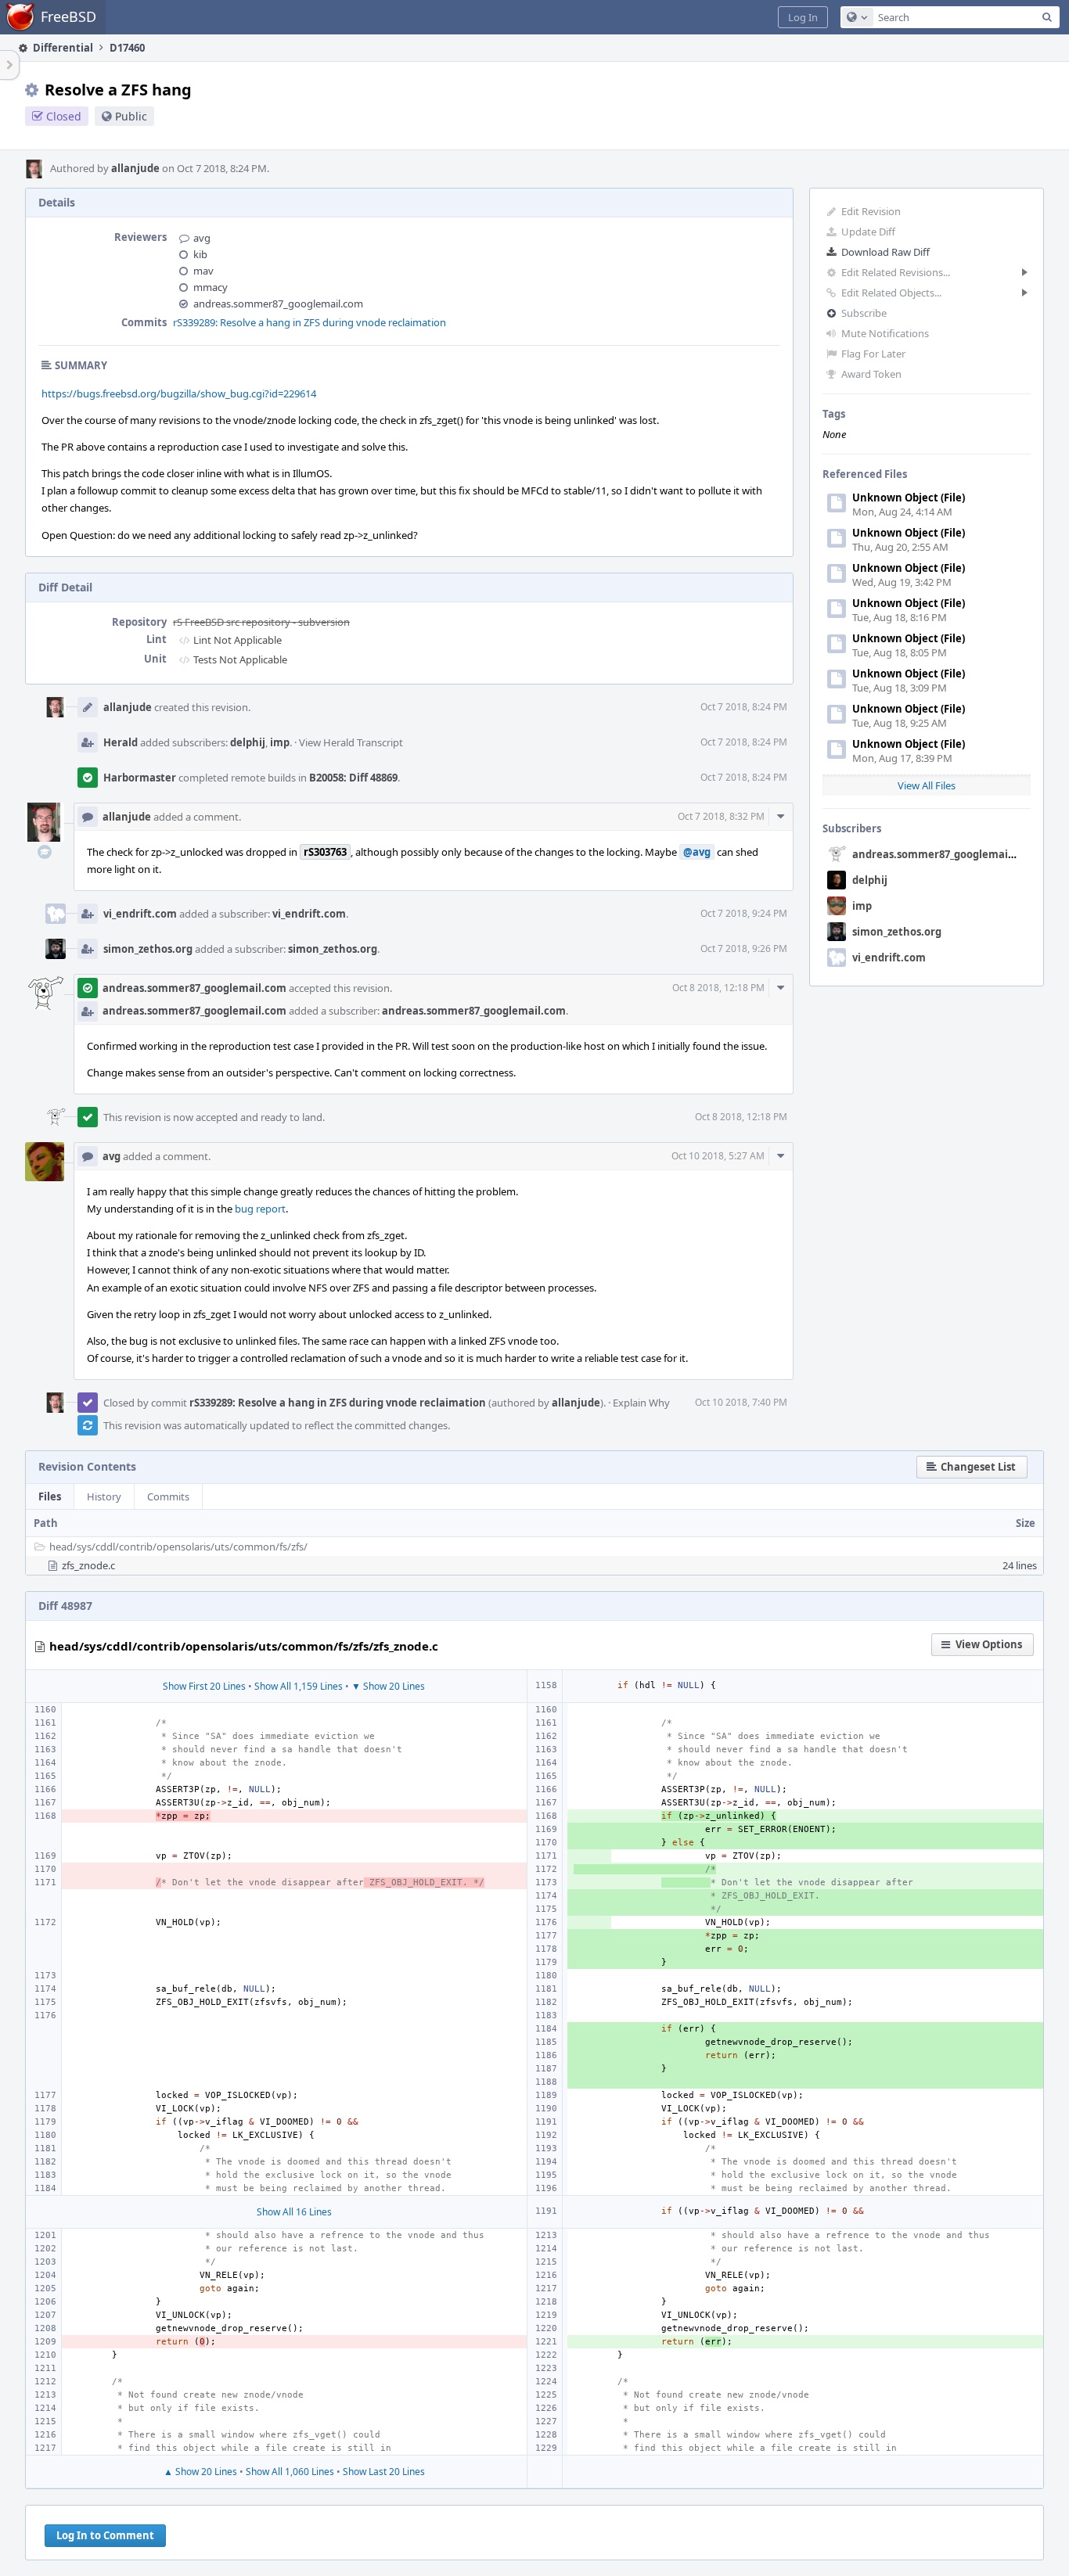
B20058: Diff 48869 (353, 778)
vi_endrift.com (889, 957)
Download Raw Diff (885, 252)
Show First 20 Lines (204, 1686)
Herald (121, 742)
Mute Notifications (885, 333)
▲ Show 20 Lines (200, 2472)
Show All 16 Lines (294, 2212)
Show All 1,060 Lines (290, 2472)
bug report (260, 1209)
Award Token (871, 374)
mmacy (211, 287)
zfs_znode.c (88, 1565)
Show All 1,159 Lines (299, 1686)
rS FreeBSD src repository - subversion (261, 622)
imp (862, 906)
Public (131, 116)
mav (203, 271)
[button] (803, 17)
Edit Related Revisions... (896, 272)
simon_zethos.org (897, 932)
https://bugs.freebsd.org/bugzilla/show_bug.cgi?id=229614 (179, 393)
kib (200, 254)
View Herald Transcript (351, 742)
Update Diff (868, 232)
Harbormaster (140, 778)
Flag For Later (873, 354)
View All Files (927, 785)
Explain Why (641, 1403)
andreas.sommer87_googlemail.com (944, 854)
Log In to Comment (105, 2535)
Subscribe (864, 313)
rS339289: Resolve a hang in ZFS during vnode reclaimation (310, 322)
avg (202, 238)
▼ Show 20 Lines (388, 1686)
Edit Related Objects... (891, 293)
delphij (870, 880)
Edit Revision (871, 211)
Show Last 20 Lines (384, 2472)
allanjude (135, 168)
